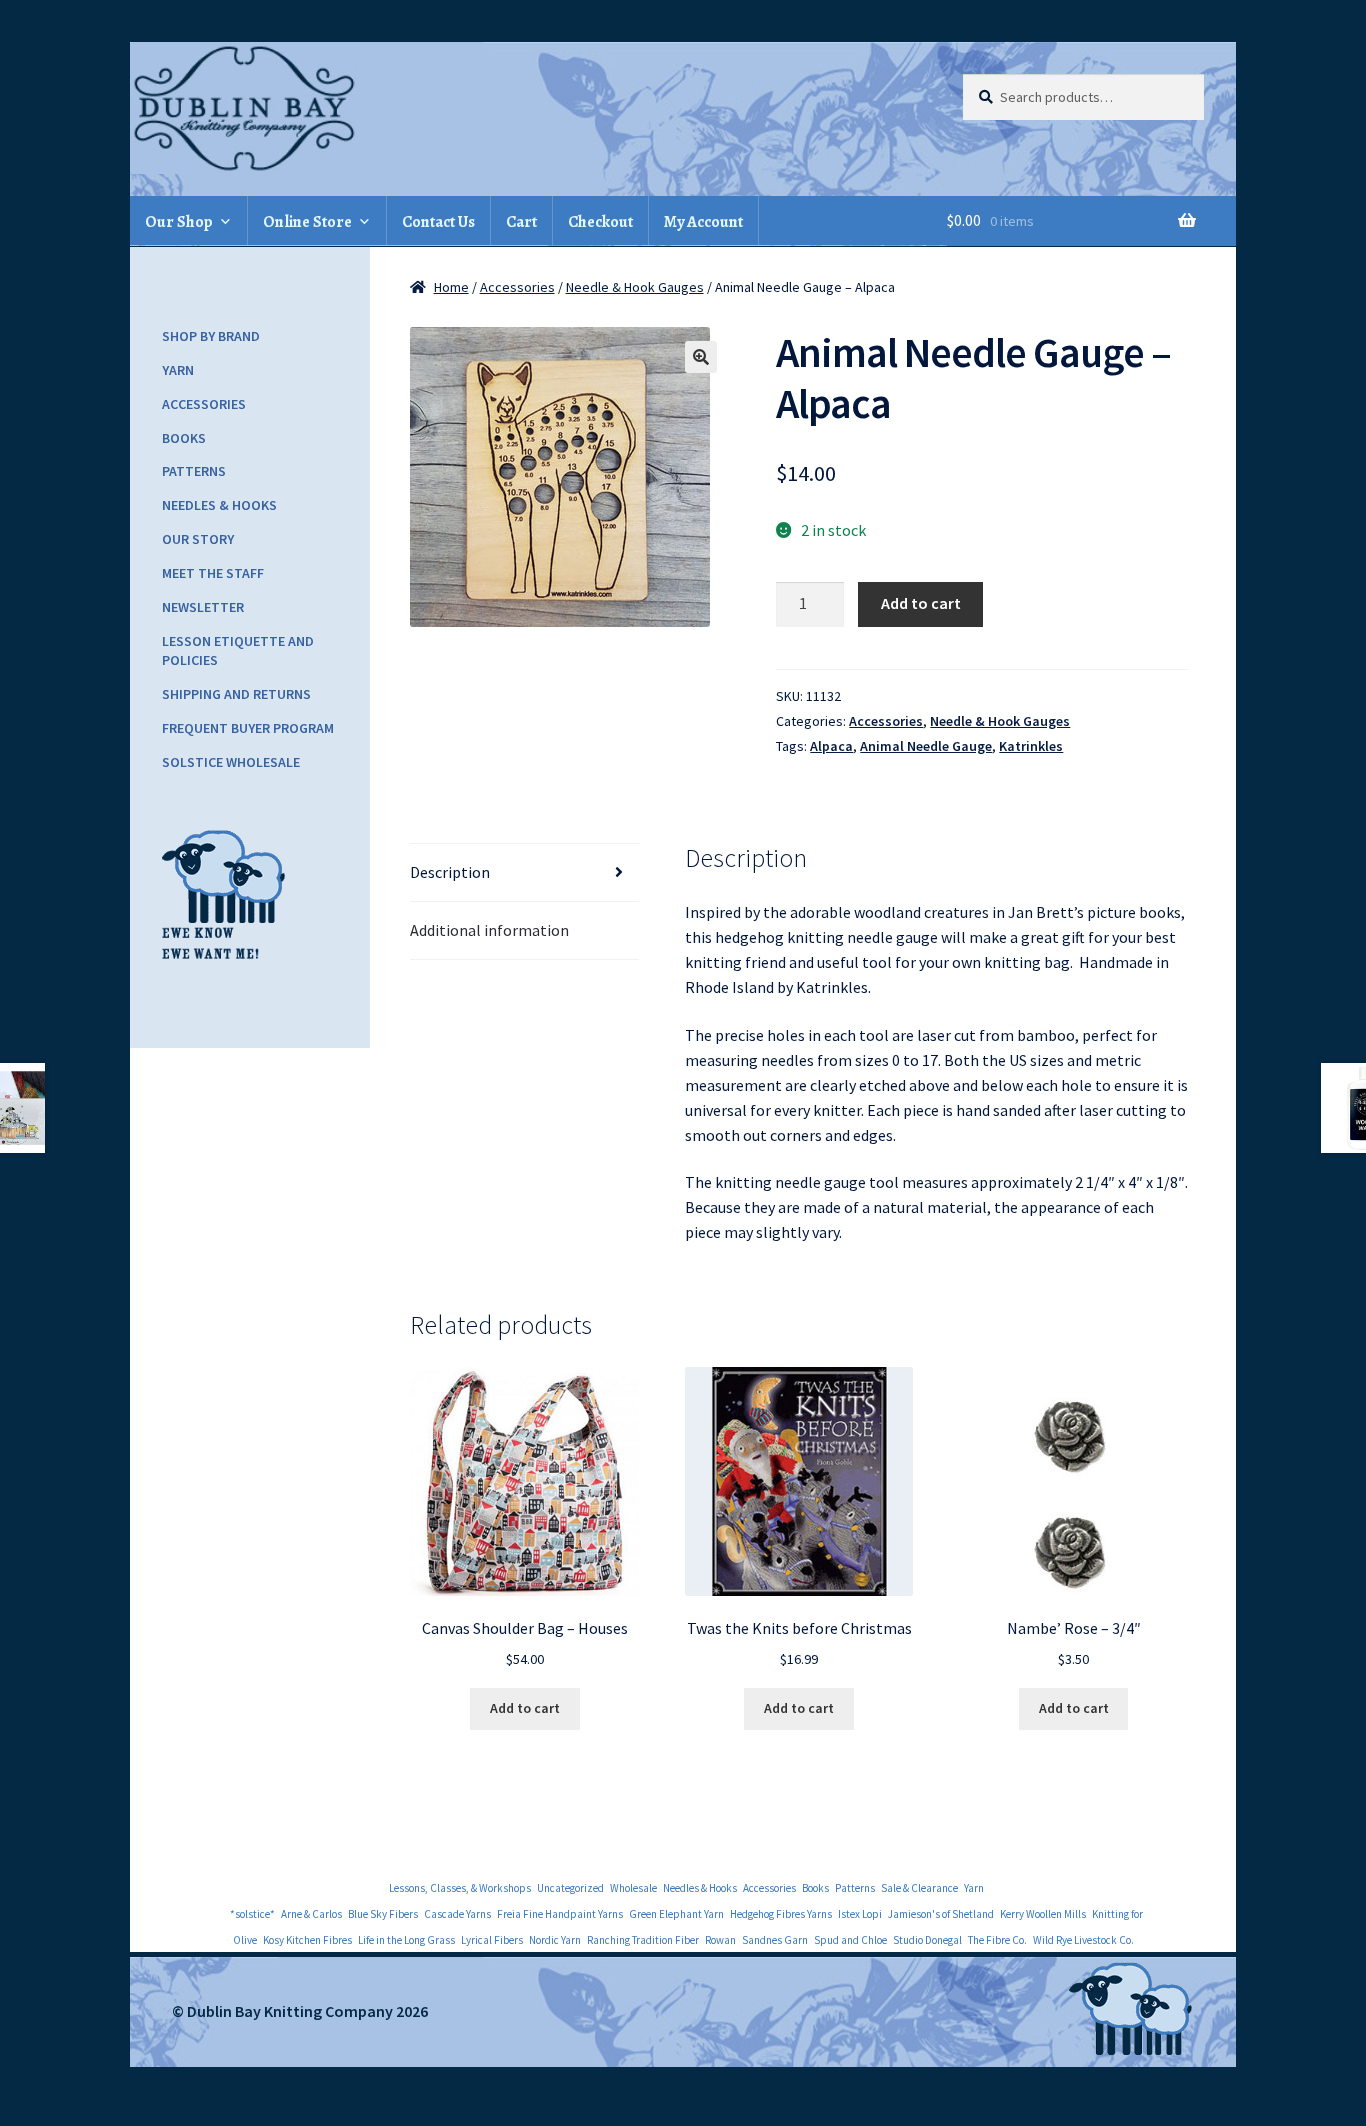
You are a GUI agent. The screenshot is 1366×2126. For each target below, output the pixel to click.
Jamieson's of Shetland (941, 1914)
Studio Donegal (927, 1940)
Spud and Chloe (850, 1940)
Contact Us (438, 222)
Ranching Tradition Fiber (643, 1940)
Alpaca (831, 746)
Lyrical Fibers (492, 1940)
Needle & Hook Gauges (635, 287)
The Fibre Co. (997, 1940)
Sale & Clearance (919, 1888)
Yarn (178, 370)
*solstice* (252, 1914)
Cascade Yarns (457, 1914)
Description (450, 872)
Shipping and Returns (236, 694)
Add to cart (921, 603)
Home (451, 287)
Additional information (489, 930)
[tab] (524, 873)
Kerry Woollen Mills (1043, 1914)
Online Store (307, 222)
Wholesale (633, 1888)
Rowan (720, 1940)
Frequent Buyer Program (248, 728)
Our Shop (179, 222)
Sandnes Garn (775, 1940)
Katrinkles (1031, 746)
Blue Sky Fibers (383, 1914)
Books (184, 438)
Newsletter (203, 607)
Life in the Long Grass (406, 1940)
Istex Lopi (860, 1914)
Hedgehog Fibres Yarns (781, 1914)
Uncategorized (570, 1888)
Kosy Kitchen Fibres (307, 1940)
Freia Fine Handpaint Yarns (560, 1914)
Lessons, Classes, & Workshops (460, 1888)
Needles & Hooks (219, 505)
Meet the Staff (213, 573)
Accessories (517, 287)
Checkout (600, 222)
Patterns (194, 471)
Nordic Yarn (555, 1940)
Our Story (198, 539)
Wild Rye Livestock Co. (1083, 1940)
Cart (521, 222)
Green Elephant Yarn (676, 1914)
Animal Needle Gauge (926, 746)
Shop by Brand (211, 336)
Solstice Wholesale (231, 762)
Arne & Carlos (311, 1914)
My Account (703, 222)
